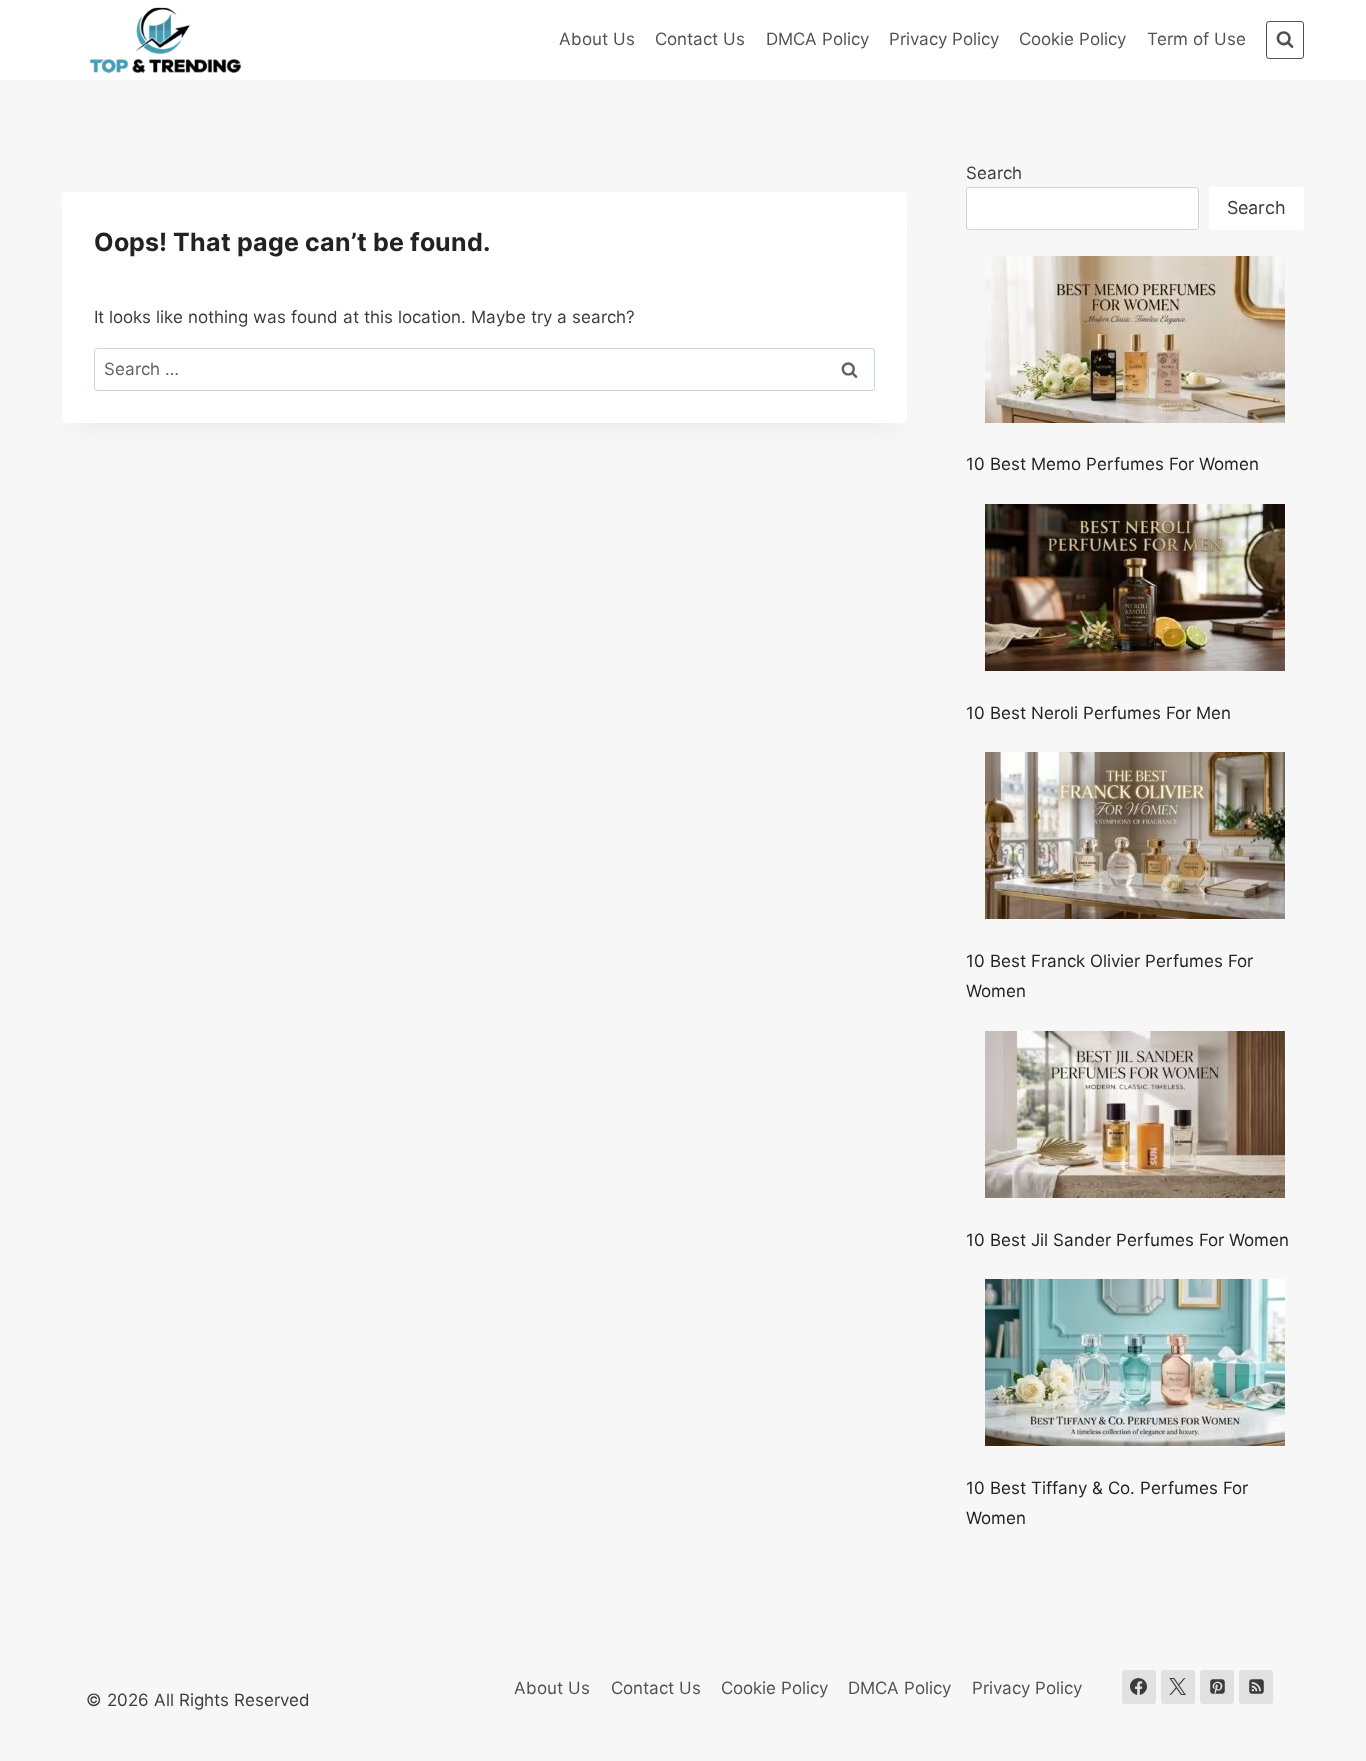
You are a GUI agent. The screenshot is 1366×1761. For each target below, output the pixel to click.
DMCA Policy (817, 39)
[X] (1178, 1687)
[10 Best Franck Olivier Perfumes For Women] (1135, 835)
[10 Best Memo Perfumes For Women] (1135, 339)
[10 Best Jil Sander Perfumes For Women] (1135, 1114)
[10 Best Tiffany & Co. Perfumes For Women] (1135, 1362)
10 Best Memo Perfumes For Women (1112, 464)
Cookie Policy (1072, 39)
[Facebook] (1139, 1687)
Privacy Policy (944, 39)
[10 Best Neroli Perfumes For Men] (1135, 587)
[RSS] (1256, 1687)
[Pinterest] (1217, 1687)
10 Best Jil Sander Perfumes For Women (1127, 1240)
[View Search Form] (1285, 40)
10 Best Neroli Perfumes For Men (1098, 713)
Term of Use (1196, 39)
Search (994, 173)
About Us (597, 39)
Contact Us (700, 39)
